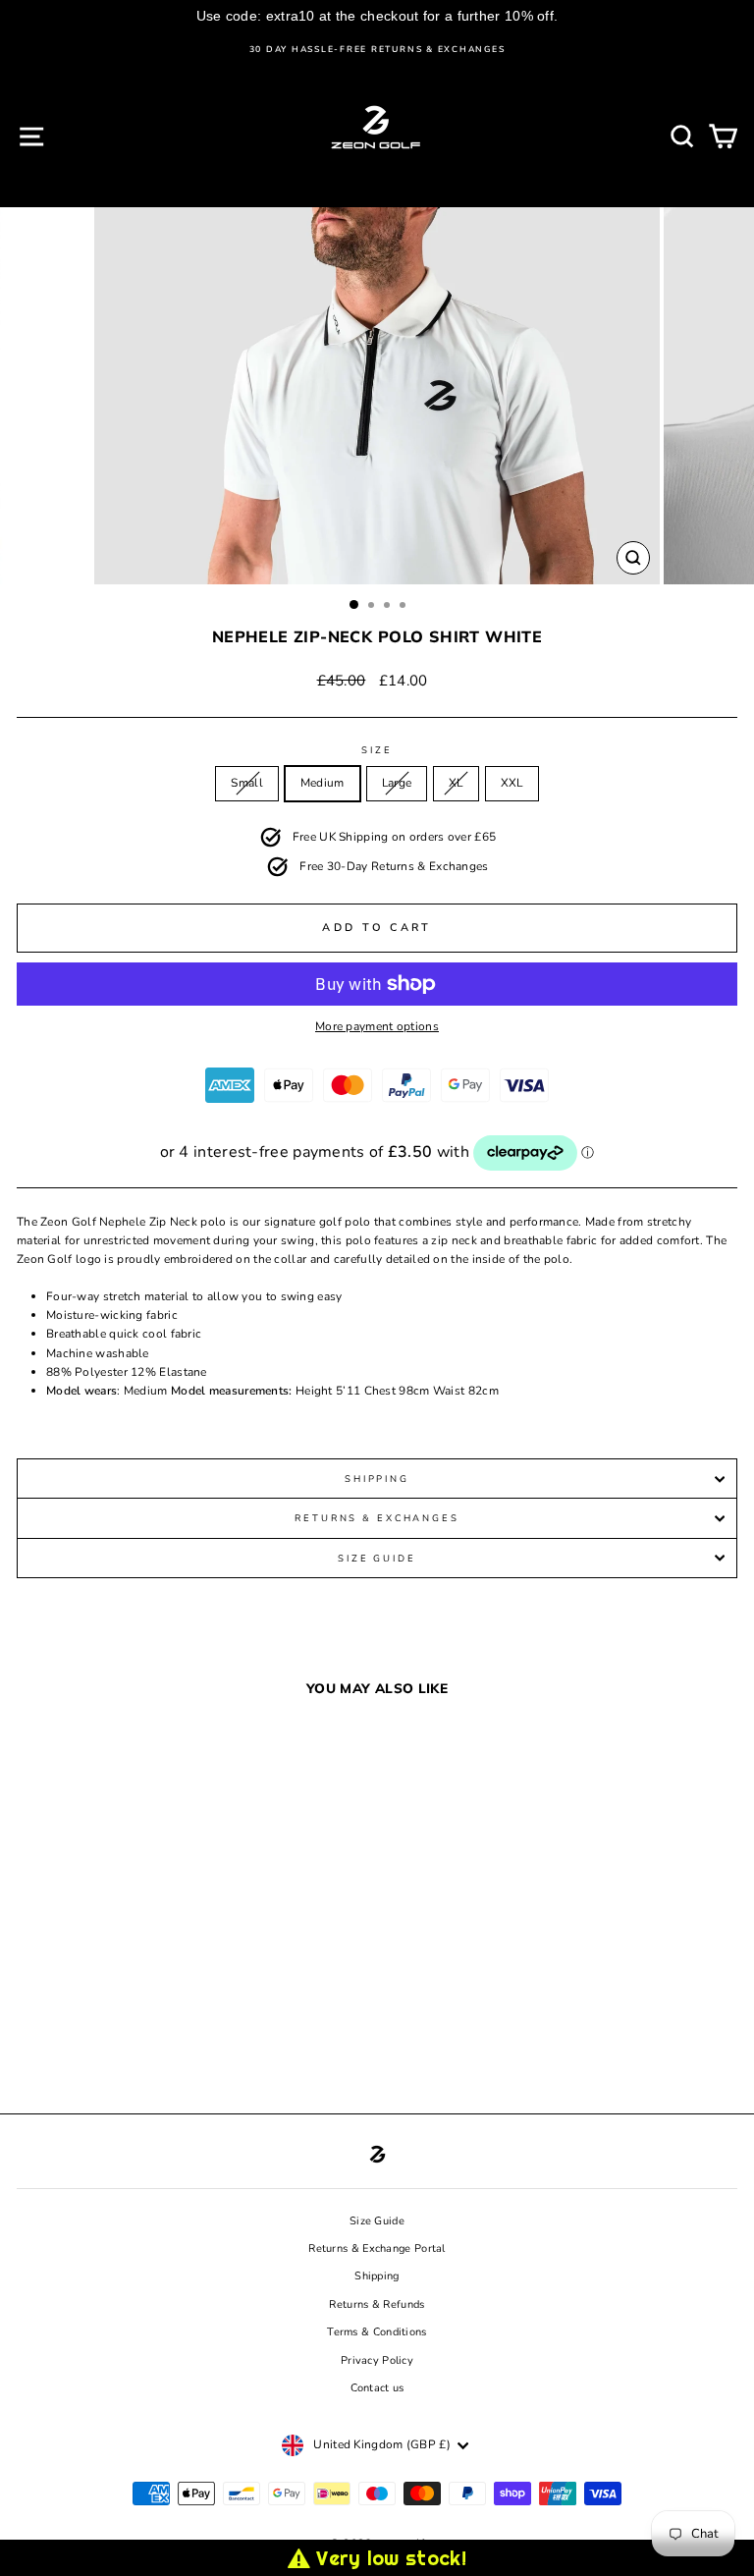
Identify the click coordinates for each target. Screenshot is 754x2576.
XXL (512, 783)
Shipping (377, 1479)
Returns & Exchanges (377, 1518)
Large (397, 783)
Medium (323, 783)
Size (377, 750)
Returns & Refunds (377, 2304)
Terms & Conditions (377, 2332)
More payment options (377, 1026)
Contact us (377, 2388)
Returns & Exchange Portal (377, 2248)
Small (247, 783)
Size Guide (377, 1558)
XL (456, 783)
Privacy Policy (377, 2360)
